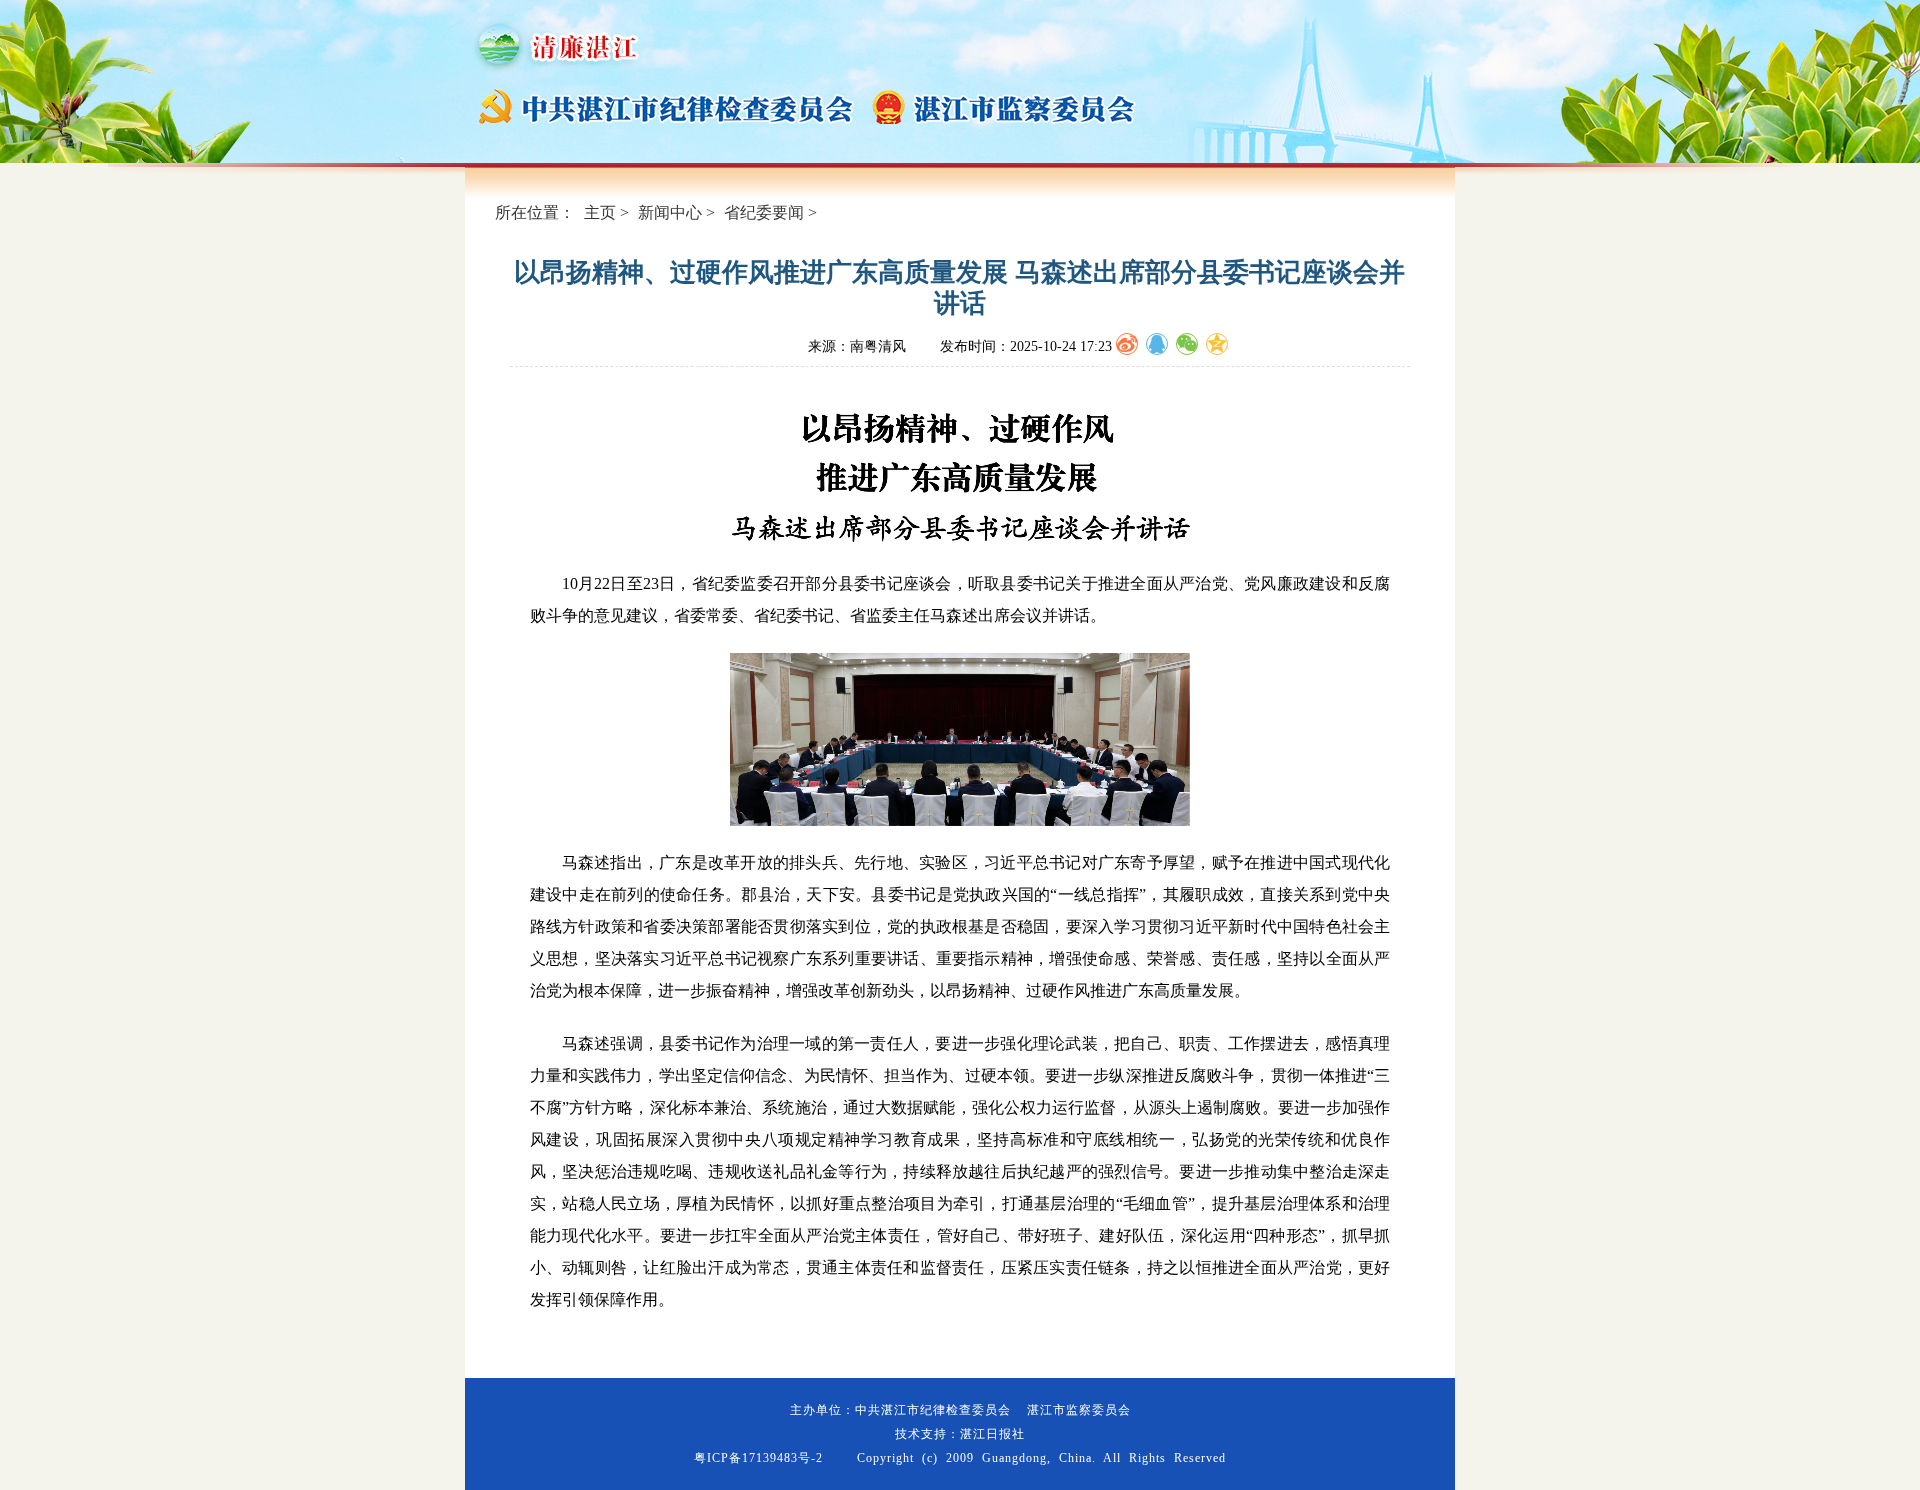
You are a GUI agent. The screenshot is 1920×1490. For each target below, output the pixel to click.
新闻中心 (670, 212)
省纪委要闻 (764, 212)
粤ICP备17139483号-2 (758, 1458)
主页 (600, 212)
